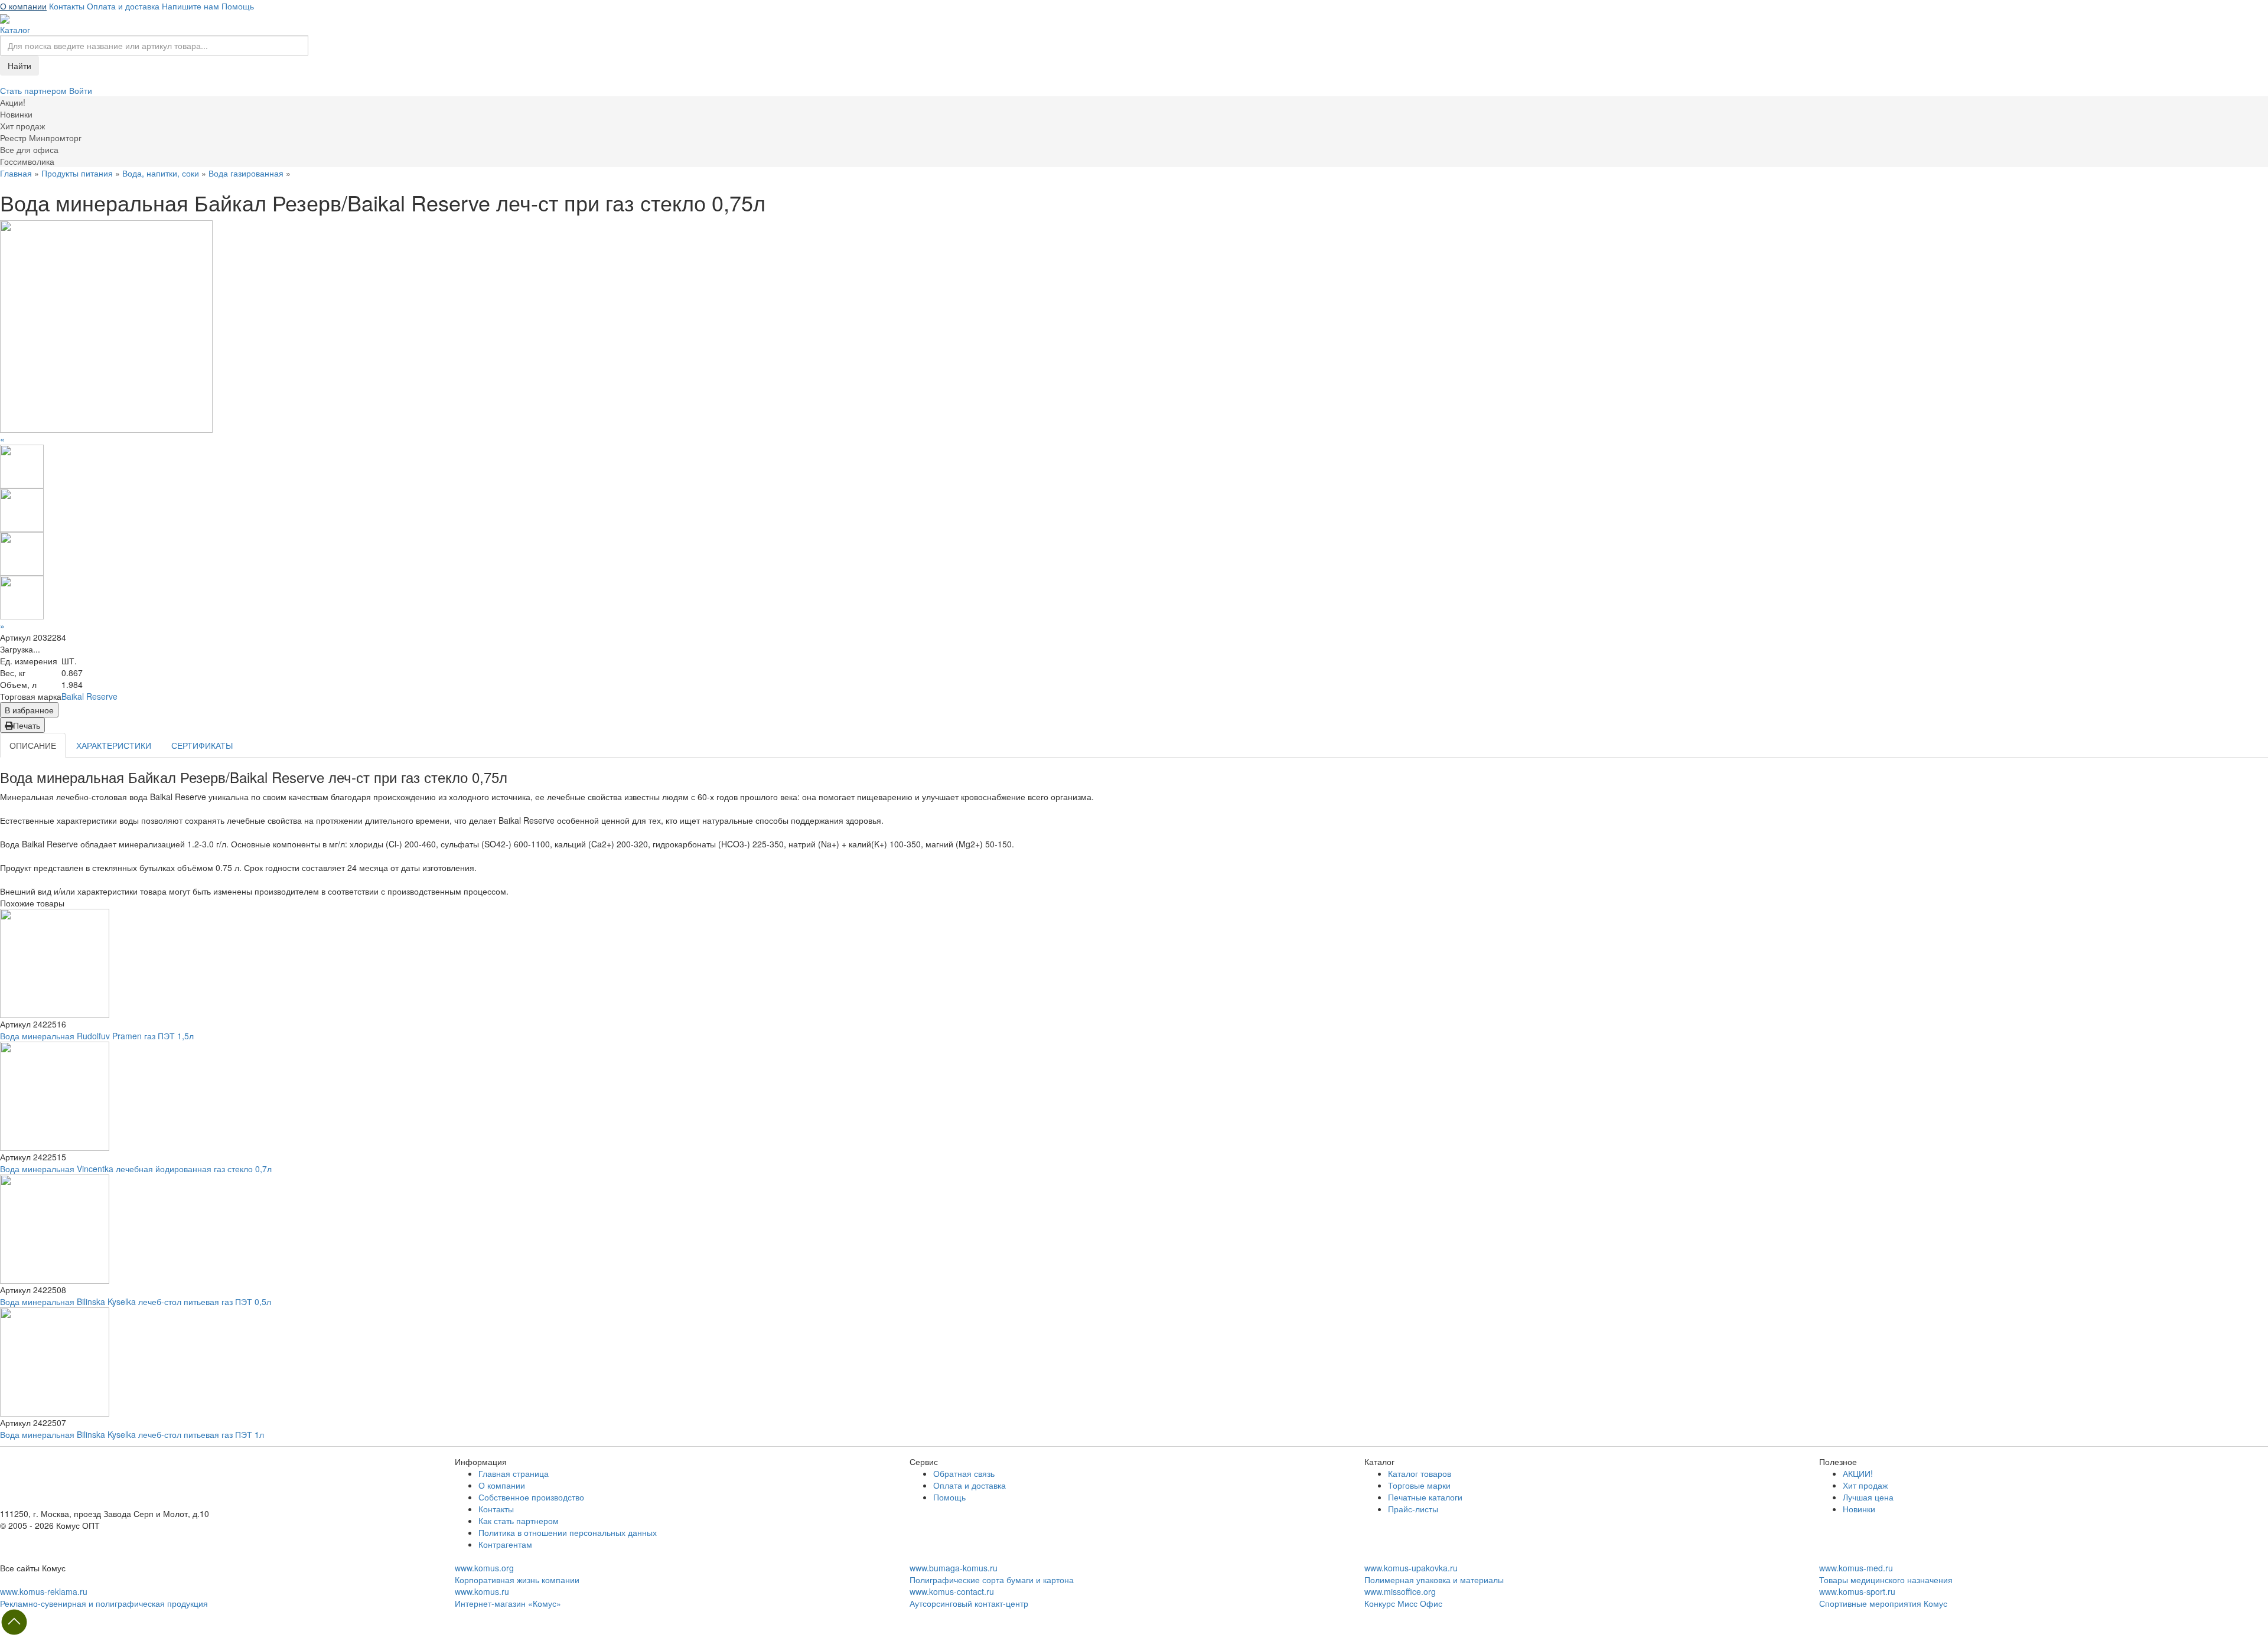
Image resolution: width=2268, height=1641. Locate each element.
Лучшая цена (1868, 1497)
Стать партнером (35, 90)
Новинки (1859, 1509)
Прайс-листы (1413, 1509)
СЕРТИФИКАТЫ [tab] (202, 745)
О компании (23, 6)
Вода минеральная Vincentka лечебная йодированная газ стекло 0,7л (136, 1169)
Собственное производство (531, 1497)
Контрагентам (505, 1544)
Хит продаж (1865, 1485)
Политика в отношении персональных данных (568, 1532)
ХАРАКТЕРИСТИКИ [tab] (114, 745)
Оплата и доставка (123, 6)
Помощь (238, 6)
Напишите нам (190, 6)
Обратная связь (964, 1473)
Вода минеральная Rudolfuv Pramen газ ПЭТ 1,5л (97, 1036)
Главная (16, 173)
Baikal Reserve (89, 696)
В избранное (29, 710)
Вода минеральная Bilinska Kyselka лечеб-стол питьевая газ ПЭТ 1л (132, 1434)
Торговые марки (1419, 1485)
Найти (19, 66)
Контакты (67, 6)
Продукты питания (77, 173)
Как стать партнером (519, 1521)
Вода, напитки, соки (161, 173)
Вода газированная (246, 173)
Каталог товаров (1420, 1473)
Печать (27, 725)
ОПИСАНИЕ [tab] (33, 745)
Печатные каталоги (1425, 1497)
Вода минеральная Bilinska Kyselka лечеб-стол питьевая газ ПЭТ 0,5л (136, 1301)
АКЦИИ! (1858, 1473)
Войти (81, 90)
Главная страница (514, 1473)
